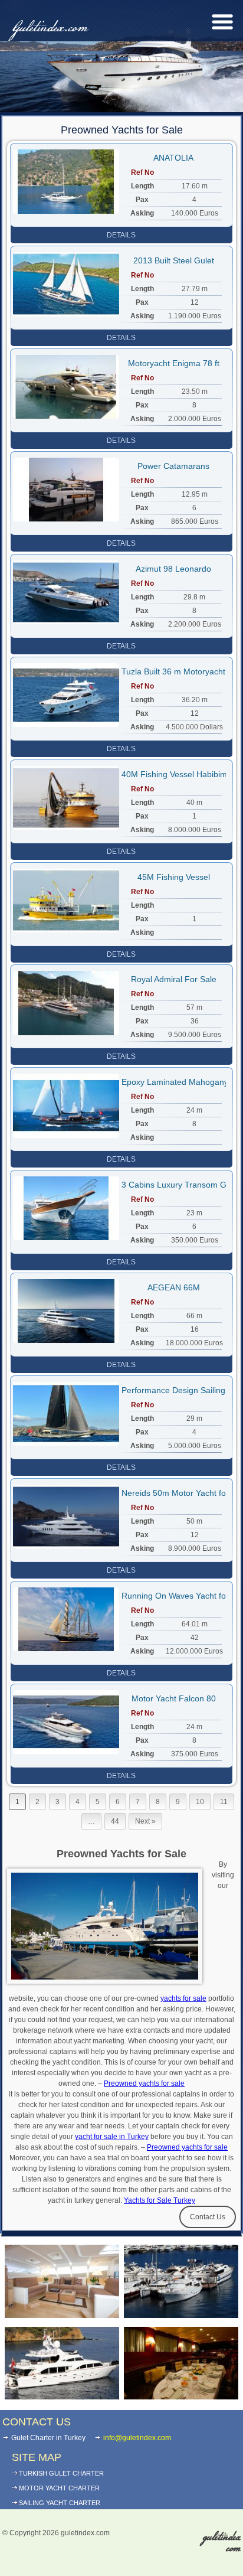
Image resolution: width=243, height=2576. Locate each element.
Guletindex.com (48, 28)
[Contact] (181, 2363)
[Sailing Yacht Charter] (62, 2281)
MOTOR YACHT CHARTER (59, 2488)
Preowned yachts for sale (144, 2083)
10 (200, 1802)
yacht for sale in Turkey (112, 2137)
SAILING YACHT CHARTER (60, 2503)
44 (115, 1821)
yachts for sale (183, 1998)
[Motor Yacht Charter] (181, 2281)
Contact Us (208, 2217)
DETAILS (121, 235)
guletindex (222, 2543)
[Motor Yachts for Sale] (62, 2363)
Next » (145, 1821)
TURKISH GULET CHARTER (61, 2473)
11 (224, 1802)
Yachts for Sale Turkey (160, 2200)
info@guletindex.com (137, 2438)
